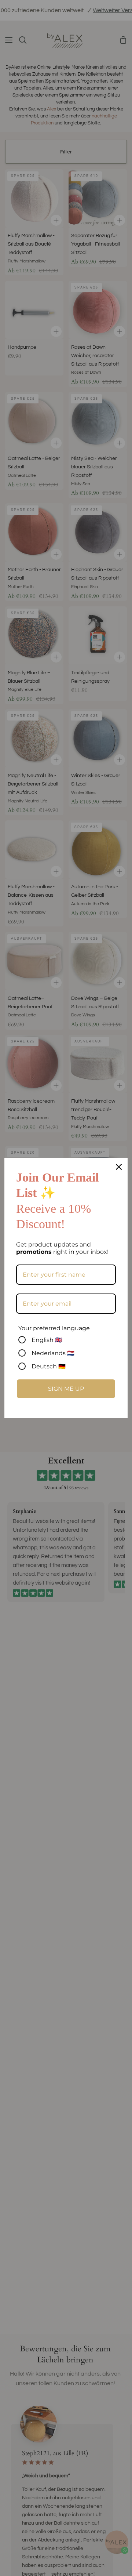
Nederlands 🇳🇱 (53, 1353)
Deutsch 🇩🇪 (49, 1366)
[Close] (119, 1167)
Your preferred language (54, 1328)
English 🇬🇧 (47, 1340)
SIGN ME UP (66, 1389)
